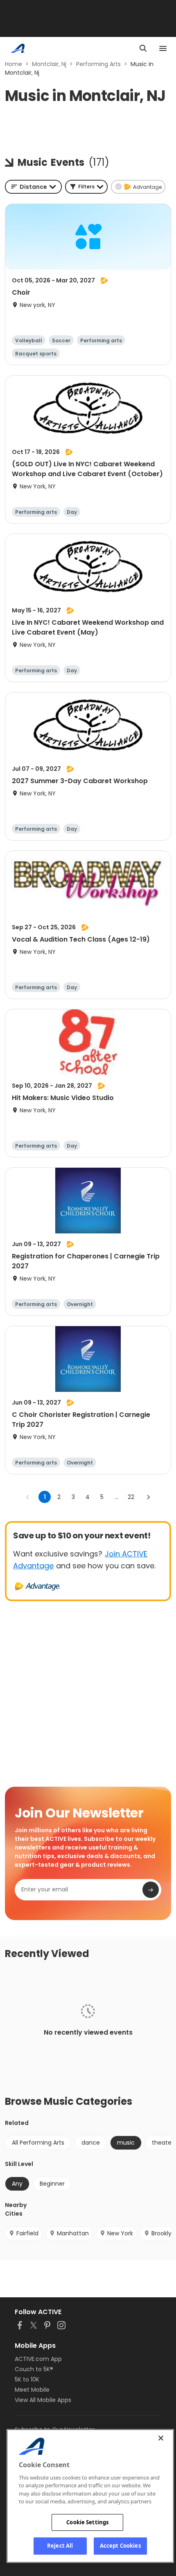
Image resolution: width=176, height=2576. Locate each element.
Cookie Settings (87, 2522)
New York (120, 2233)
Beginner (52, 2184)
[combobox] (33, 187)
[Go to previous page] (28, 1497)
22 (131, 1497)
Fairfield (27, 2233)
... (116, 1497)
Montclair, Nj (49, 64)
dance (91, 2143)
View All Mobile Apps (43, 2400)
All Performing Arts (38, 2143)
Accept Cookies (120, 2546)
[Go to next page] (148, 1497)
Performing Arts (98, 64)
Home (14, 64)
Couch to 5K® (34, 2369)
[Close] (161, 2438)
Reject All (60, 2546)
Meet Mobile (32, 2390)
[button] (86, 187)
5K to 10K (27, 2379)
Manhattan (73, 2233)
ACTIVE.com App (38, 2359)
